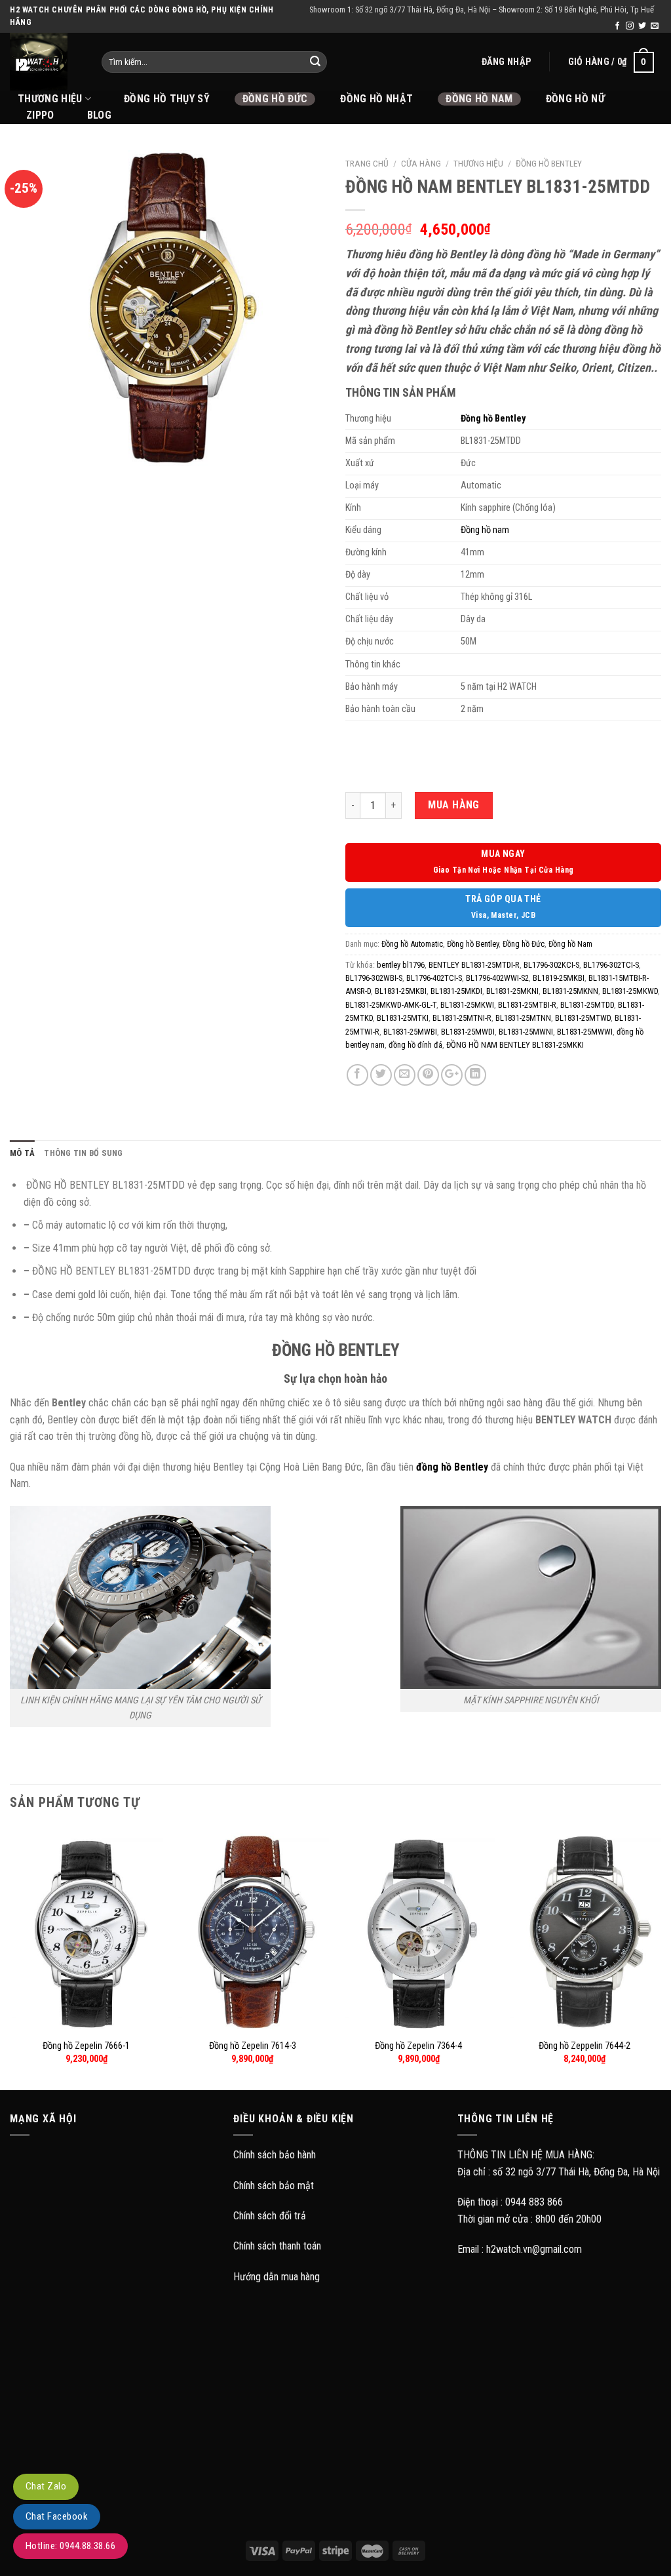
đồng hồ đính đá (415, 1045)
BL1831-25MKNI (512, 991)
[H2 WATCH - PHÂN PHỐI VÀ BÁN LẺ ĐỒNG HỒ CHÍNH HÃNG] (46, 62)
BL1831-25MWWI (585, 1032)
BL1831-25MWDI (468, 1032)
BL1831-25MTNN (523, 1018)
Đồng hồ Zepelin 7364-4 (418, 2046)
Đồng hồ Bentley (549, 163)
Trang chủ (367, 163)
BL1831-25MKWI (467, 1005)
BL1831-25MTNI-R (462, 1018)
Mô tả (22, 1153)
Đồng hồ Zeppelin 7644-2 (585, 2046)
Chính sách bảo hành (275, 2155)
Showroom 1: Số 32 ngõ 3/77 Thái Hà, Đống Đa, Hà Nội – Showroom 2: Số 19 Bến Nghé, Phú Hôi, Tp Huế (482, 10)
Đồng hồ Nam (479, 99)
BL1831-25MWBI (410, 1032)
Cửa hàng (421, 163)
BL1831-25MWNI (526, 1032)
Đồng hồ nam (485, 530)
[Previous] (10, 1957)
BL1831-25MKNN (570, 991)
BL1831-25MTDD (587, 1005)
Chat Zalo (46, 2486)
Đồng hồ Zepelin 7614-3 (253, 2046)
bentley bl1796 (401, 965)
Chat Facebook (57, 2516)
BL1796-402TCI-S (434, 978)
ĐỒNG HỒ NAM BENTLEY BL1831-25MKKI (515, 1045)
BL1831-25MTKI (403, 1018)
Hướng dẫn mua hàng (277, 2277)
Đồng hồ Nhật (376, 99)
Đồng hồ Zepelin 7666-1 (86, 2046)
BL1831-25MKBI (401, 991)
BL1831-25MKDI (456, 991)
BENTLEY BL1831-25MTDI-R (474, 965)
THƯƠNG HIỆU (50, 99)
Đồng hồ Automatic (412, 944)
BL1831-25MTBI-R (527, 1005)
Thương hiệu (478, 163)
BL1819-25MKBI (559, 978)
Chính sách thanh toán (277, 2246)
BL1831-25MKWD (630, 991)
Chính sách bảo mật (274, 2186)
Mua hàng (454, 805)
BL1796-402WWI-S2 (497, 978)
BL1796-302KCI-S (551, 965)
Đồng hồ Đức (275, 99)
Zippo (40, 115)
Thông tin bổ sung (83, 1153)
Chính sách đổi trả (270, 2216)
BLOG (99, 115)
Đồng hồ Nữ (575, 99)
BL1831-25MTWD (583, 1018)
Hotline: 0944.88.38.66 (70, 2546)
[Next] (661, 1957)
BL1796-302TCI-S (611, 965)
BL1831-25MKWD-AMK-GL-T (391, 1005)
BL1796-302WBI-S (374, 978)
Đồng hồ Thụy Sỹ (167, 99)
